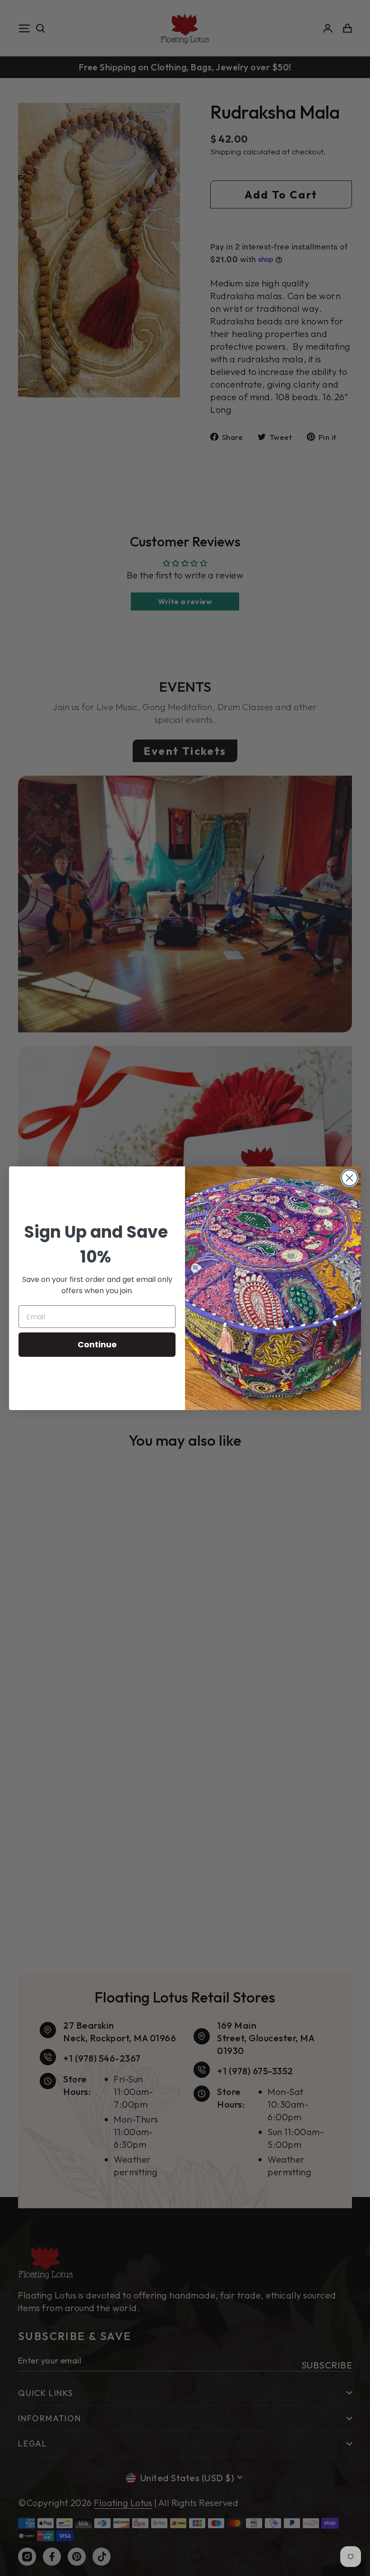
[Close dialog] (349, 1178)
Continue (97, 1344)
